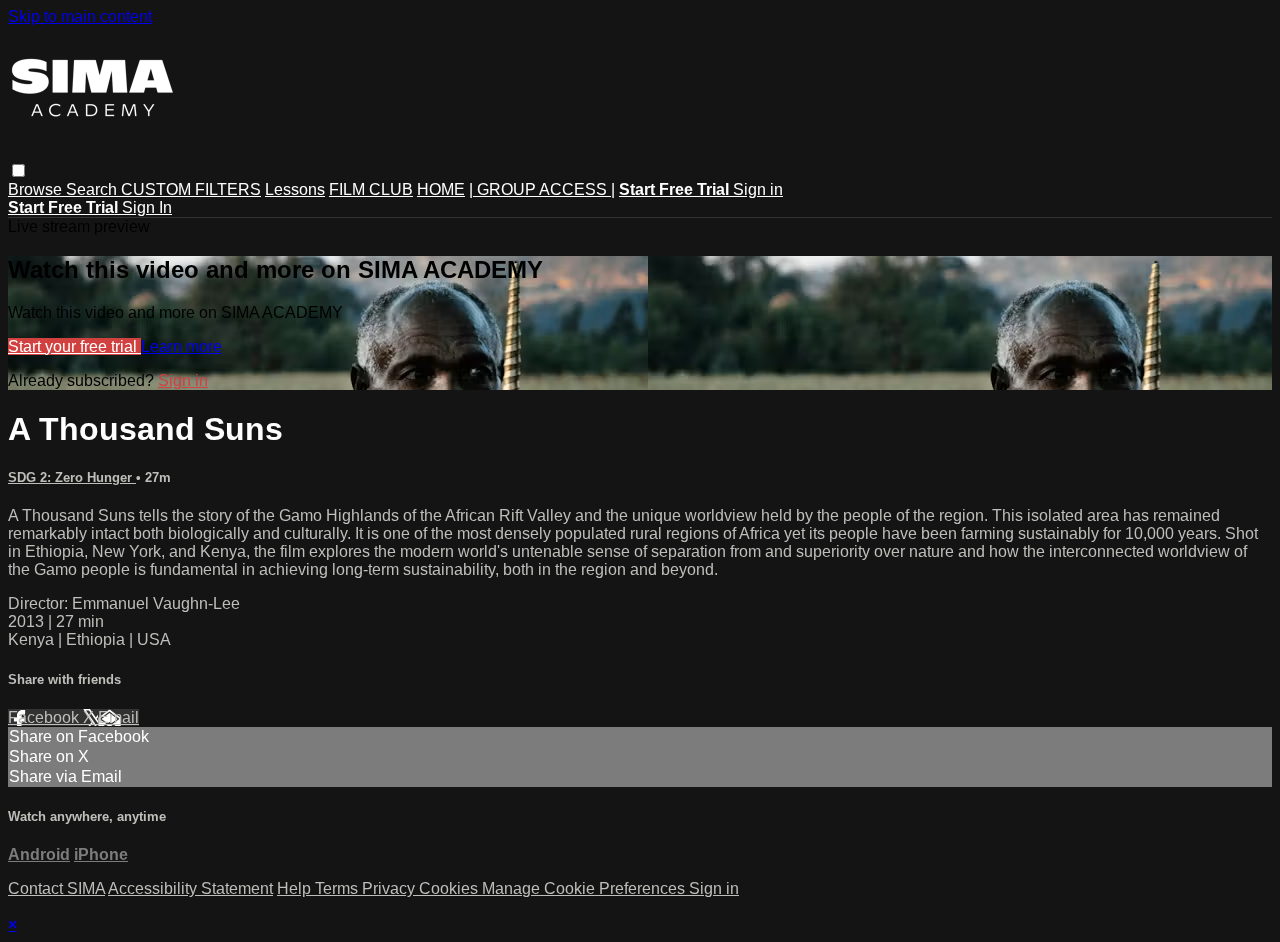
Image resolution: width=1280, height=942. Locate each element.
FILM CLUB (371, 189)
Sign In (147, 207)
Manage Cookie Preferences (585, 888)
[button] (18, 170)
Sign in (758, 189)
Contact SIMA (56, 888)
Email (118, 717)
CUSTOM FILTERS (191, 189)
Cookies (450, 888)
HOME (441, 189)
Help (296, 888)
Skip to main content (80, 16)
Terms (338, 888)
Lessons (295, 189)
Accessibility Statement (190, 888)
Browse (37, 189)
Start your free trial (74, 346)
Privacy (390, 888)
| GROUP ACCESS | (542, 189)
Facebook (45, 717)
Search (93, 189)
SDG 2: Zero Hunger (72, 477)
